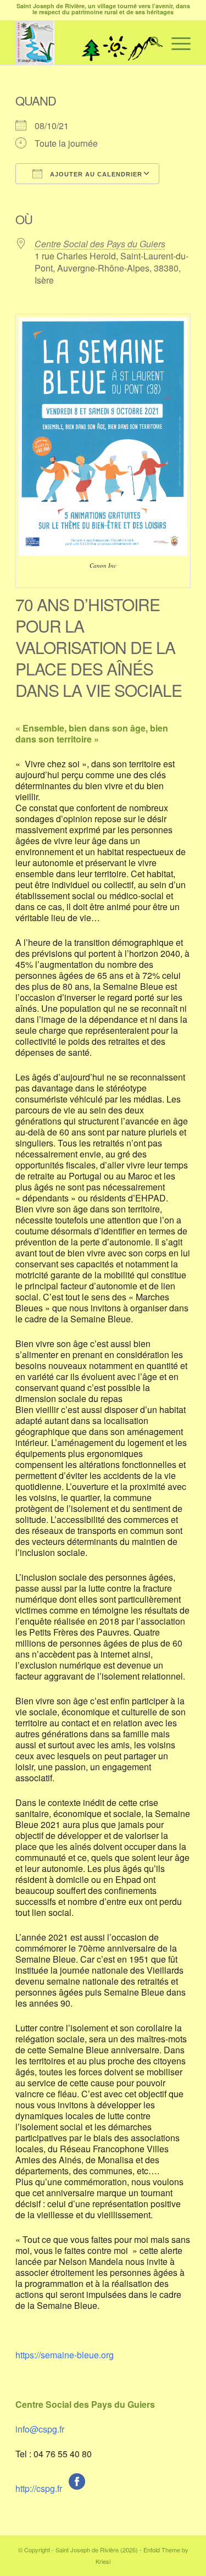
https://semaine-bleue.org (65, 2355)
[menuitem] (150, 43)
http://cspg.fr (39, 2488)
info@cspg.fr (40, 2429)
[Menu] (176, 43)
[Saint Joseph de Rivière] (85, 43)
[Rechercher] (150, 43)
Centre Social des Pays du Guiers (100, 244)
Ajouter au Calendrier (95, 174)
